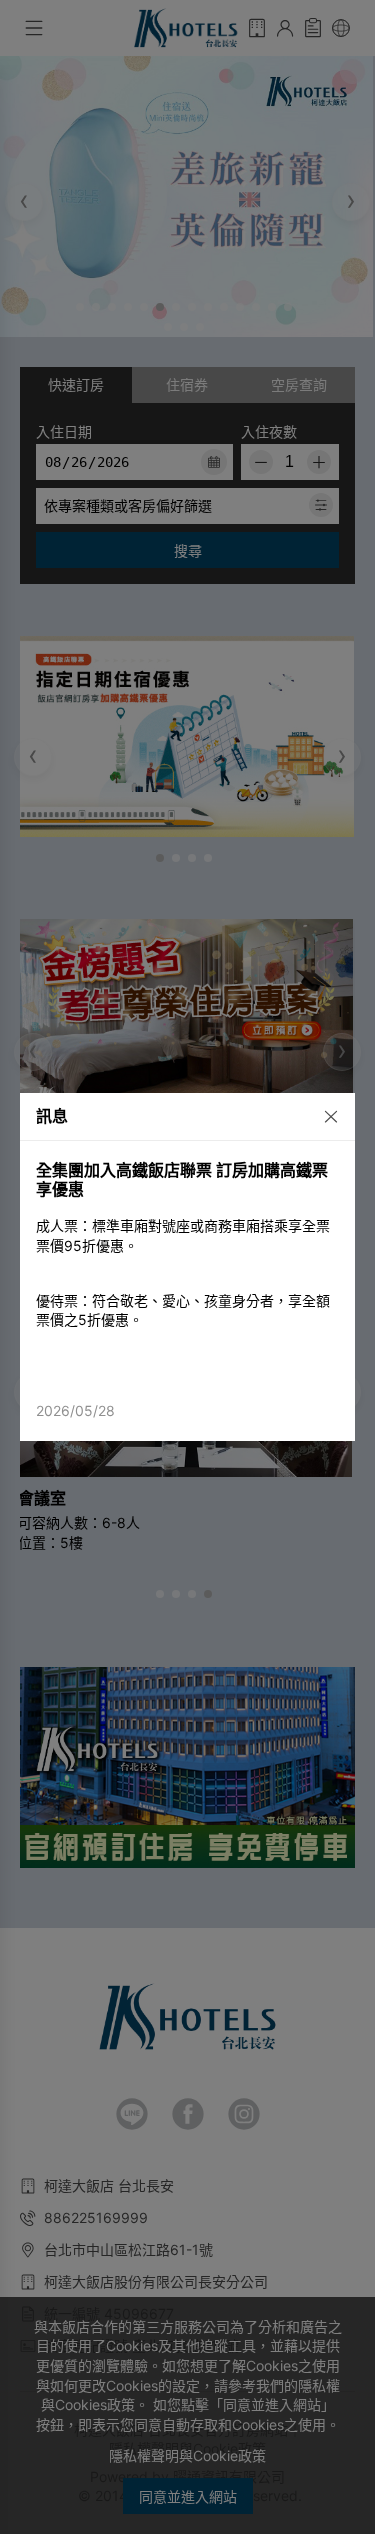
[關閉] (324, 1115)
